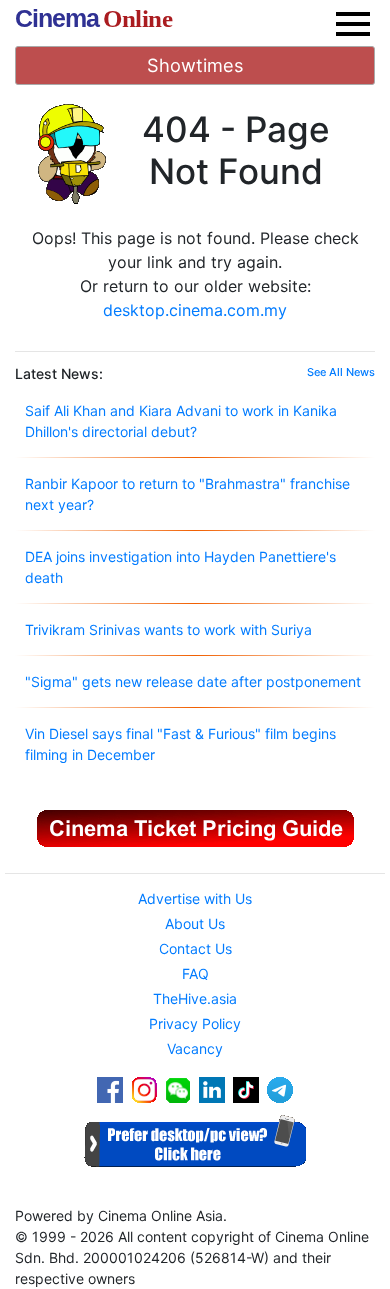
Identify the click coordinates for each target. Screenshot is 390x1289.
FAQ (195, 973)
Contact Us (195, 948)
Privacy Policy (195, 1023)
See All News (341, 372)
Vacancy (195, 1048)
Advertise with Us (195, 898)
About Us (195, 923)
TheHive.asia (195, 998)
